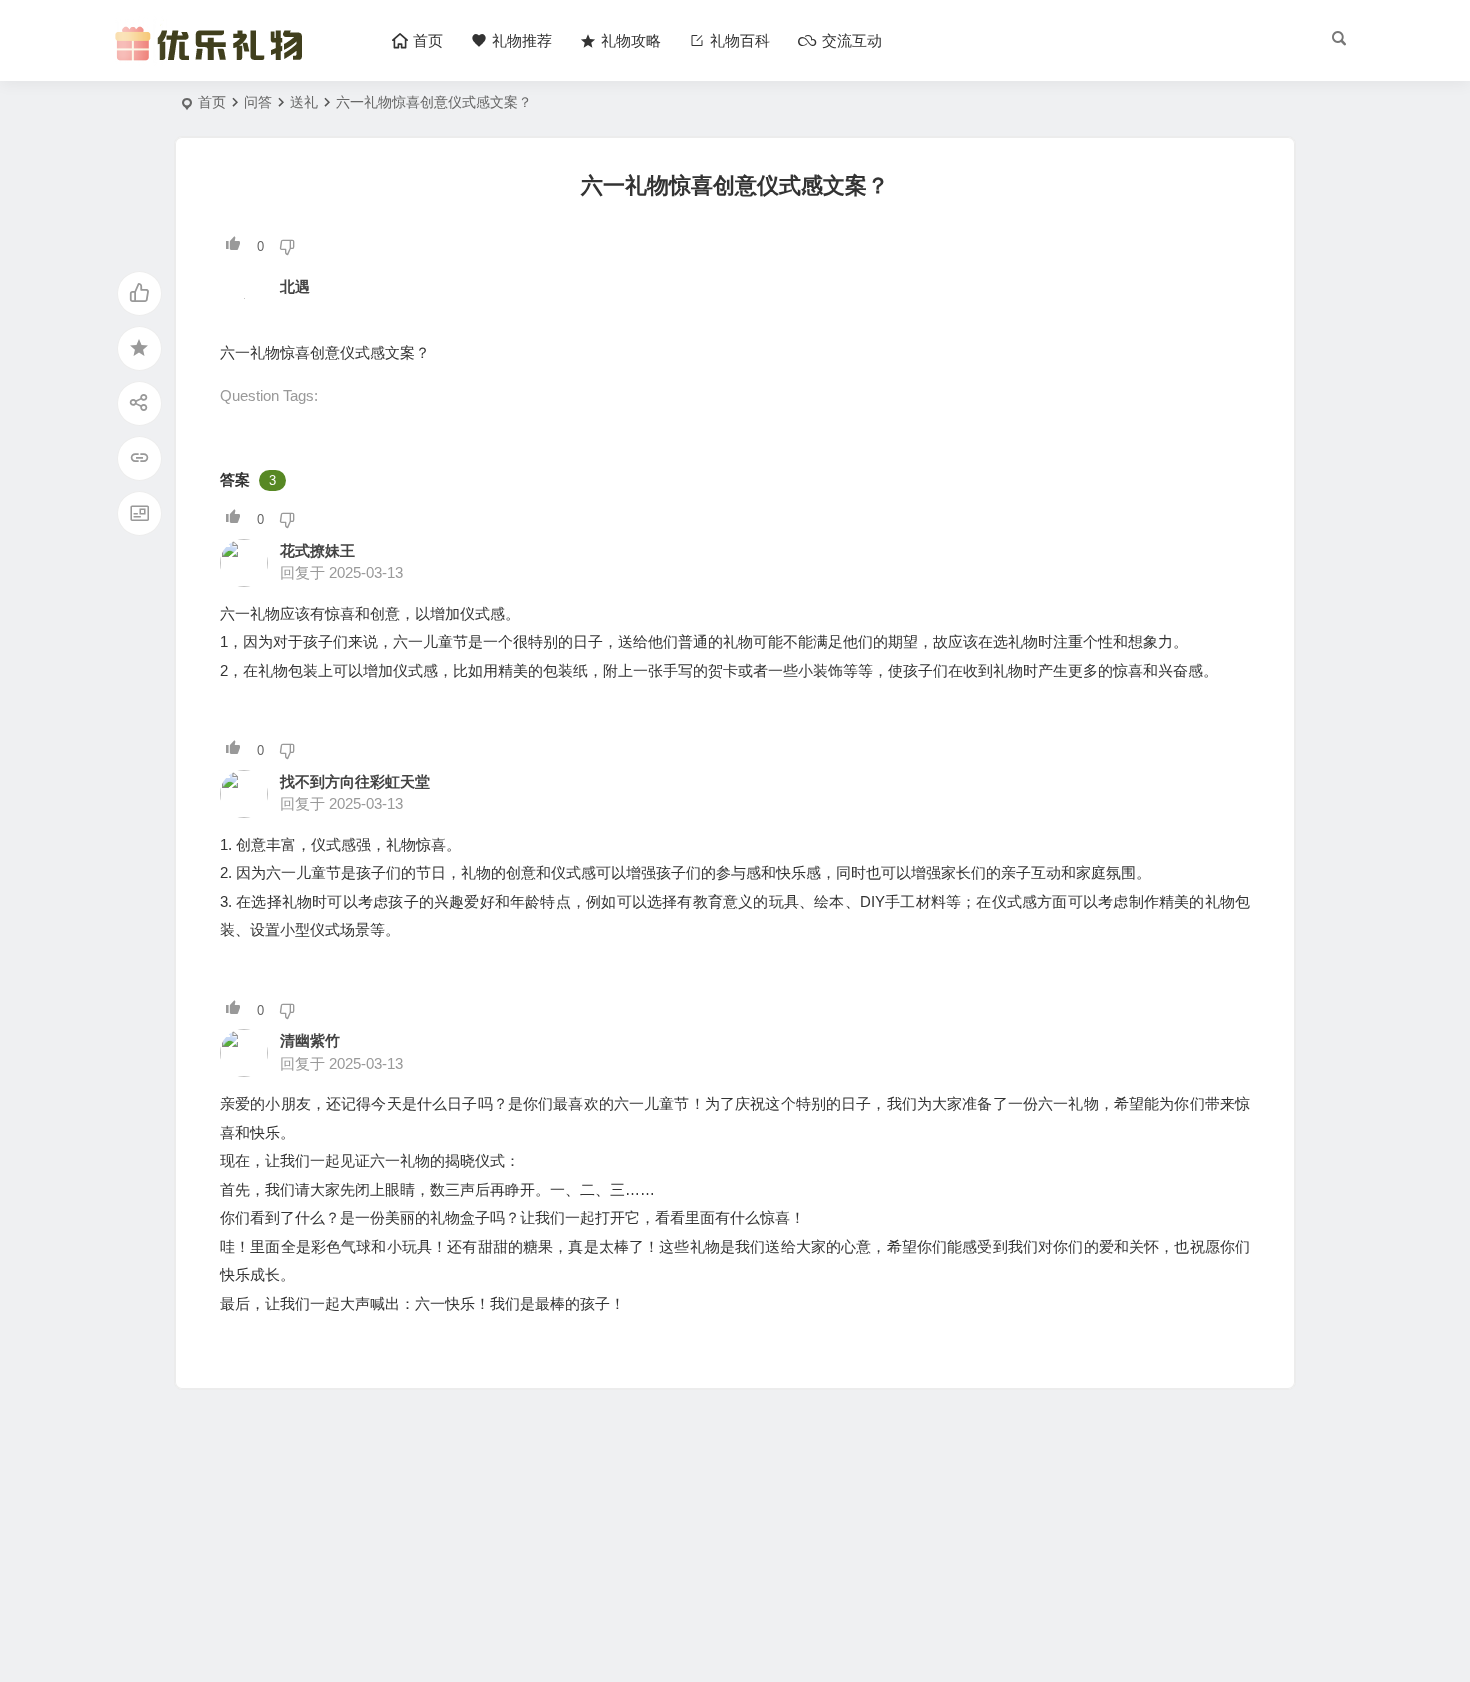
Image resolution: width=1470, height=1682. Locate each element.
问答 (258, 102)
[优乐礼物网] (213, 57)
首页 (212, 102)
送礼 (304, 102)
